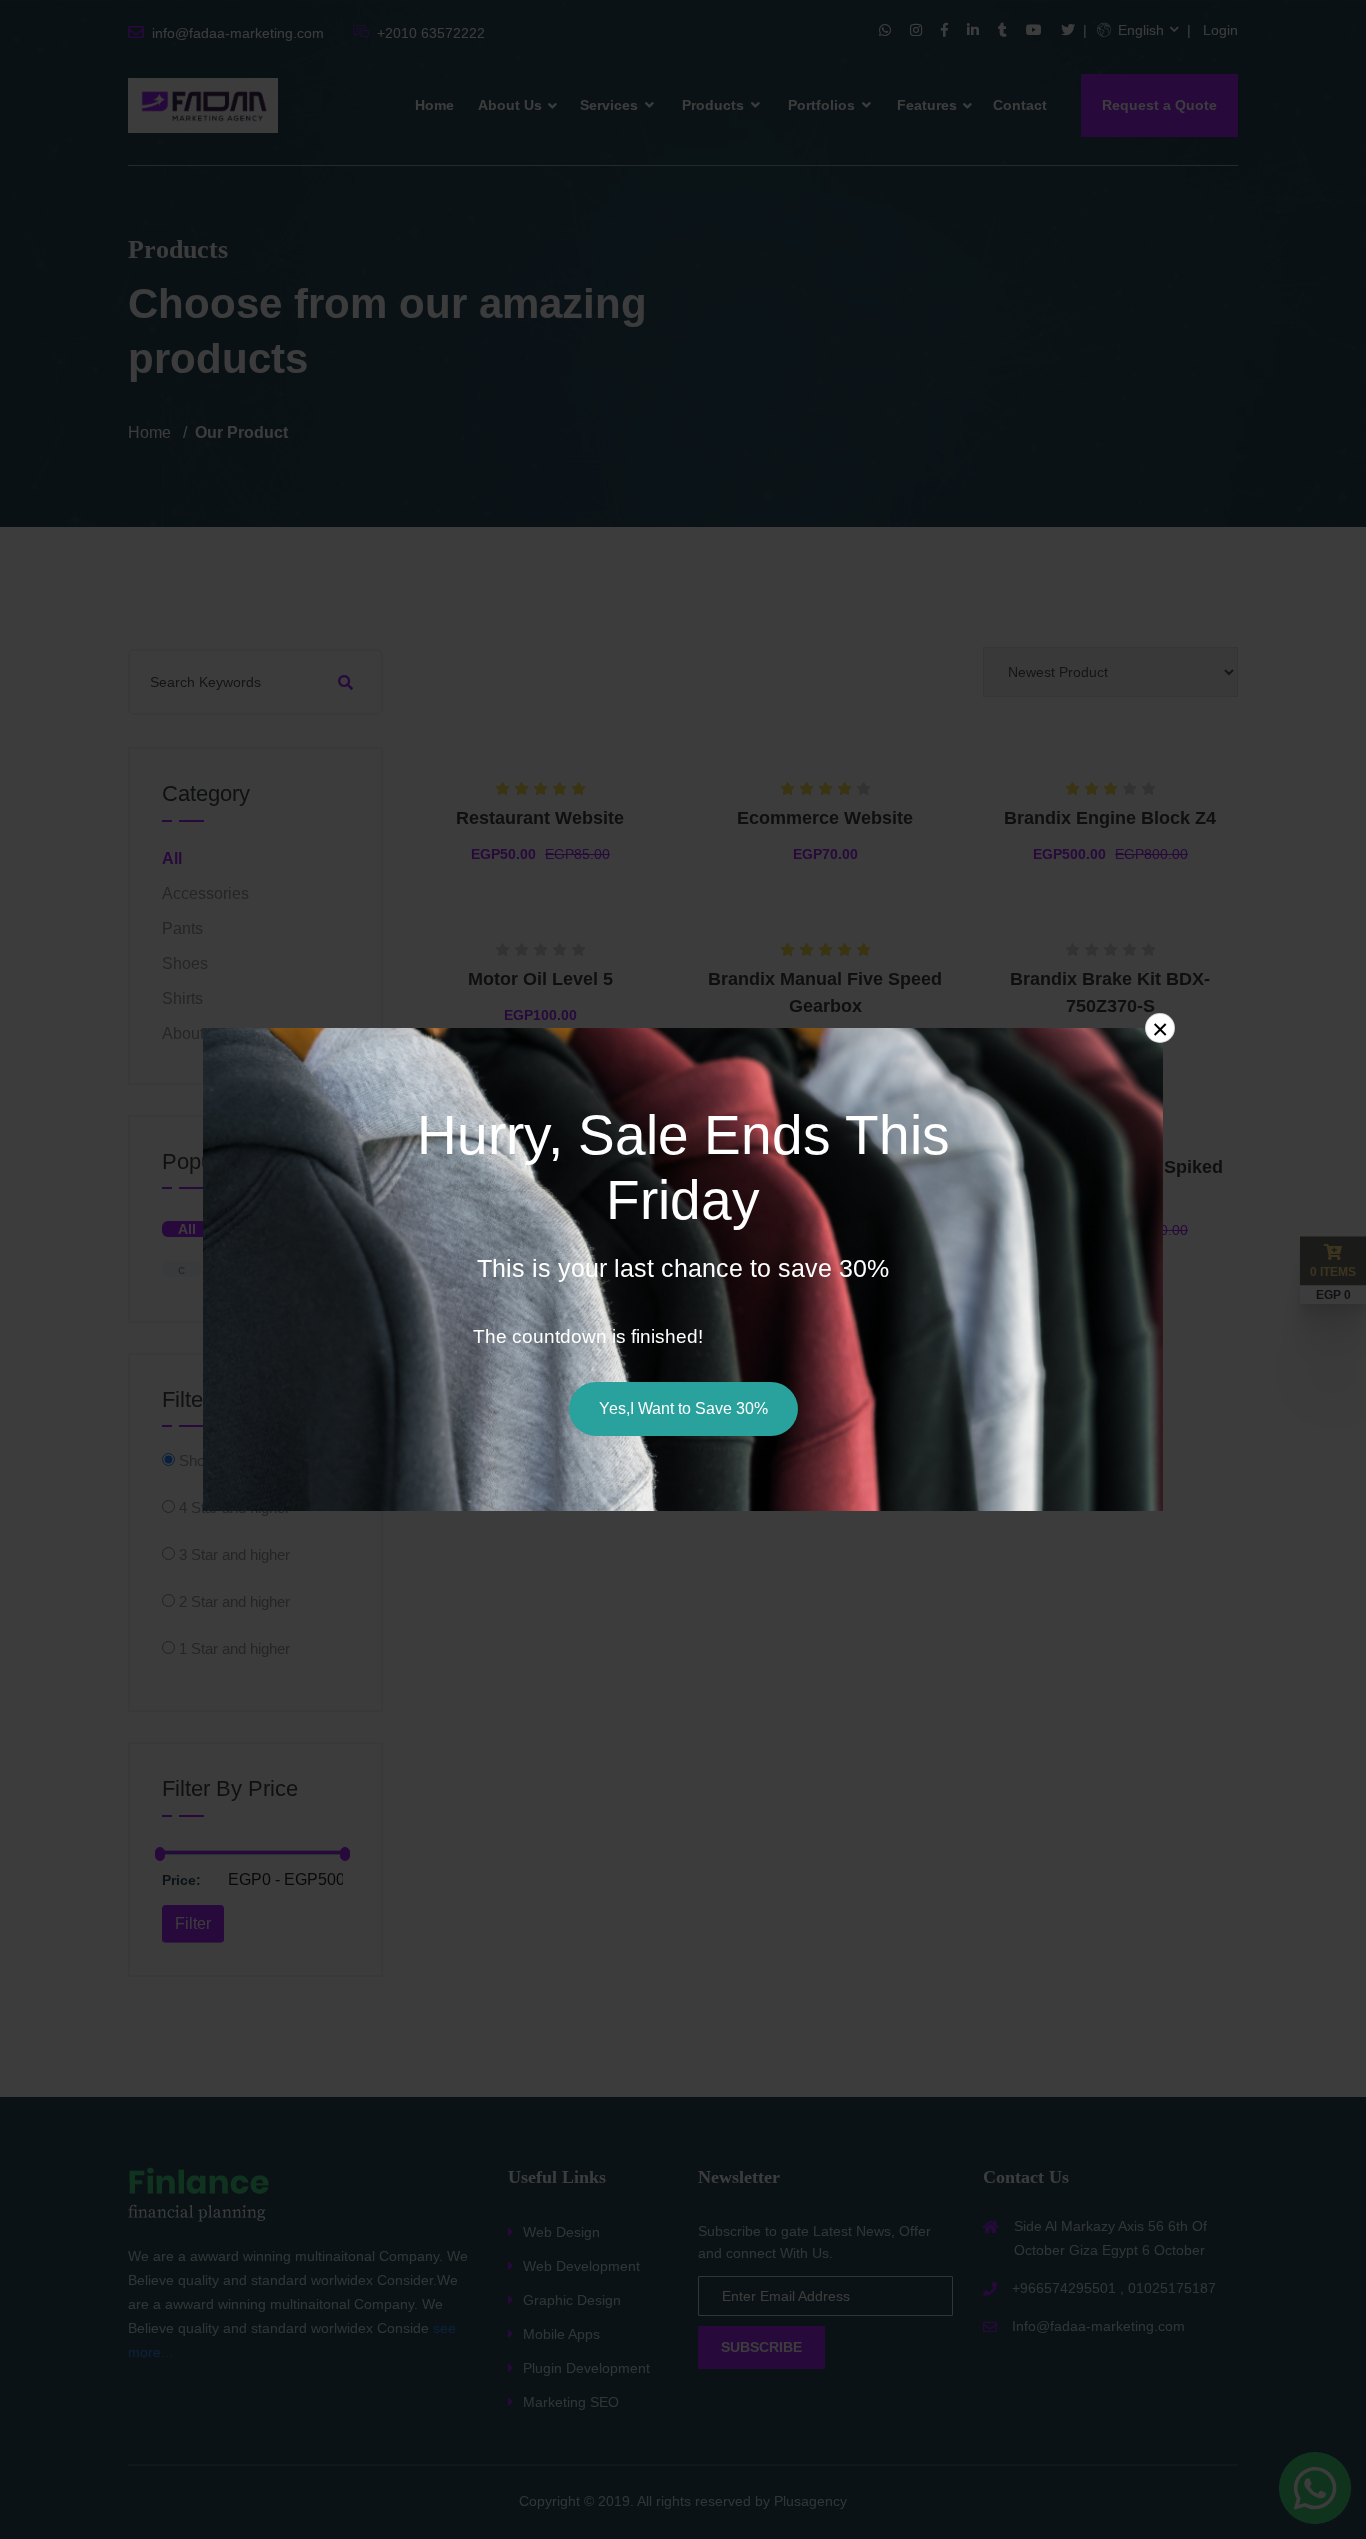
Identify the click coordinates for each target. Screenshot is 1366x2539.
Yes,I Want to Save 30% (683, 1408)
